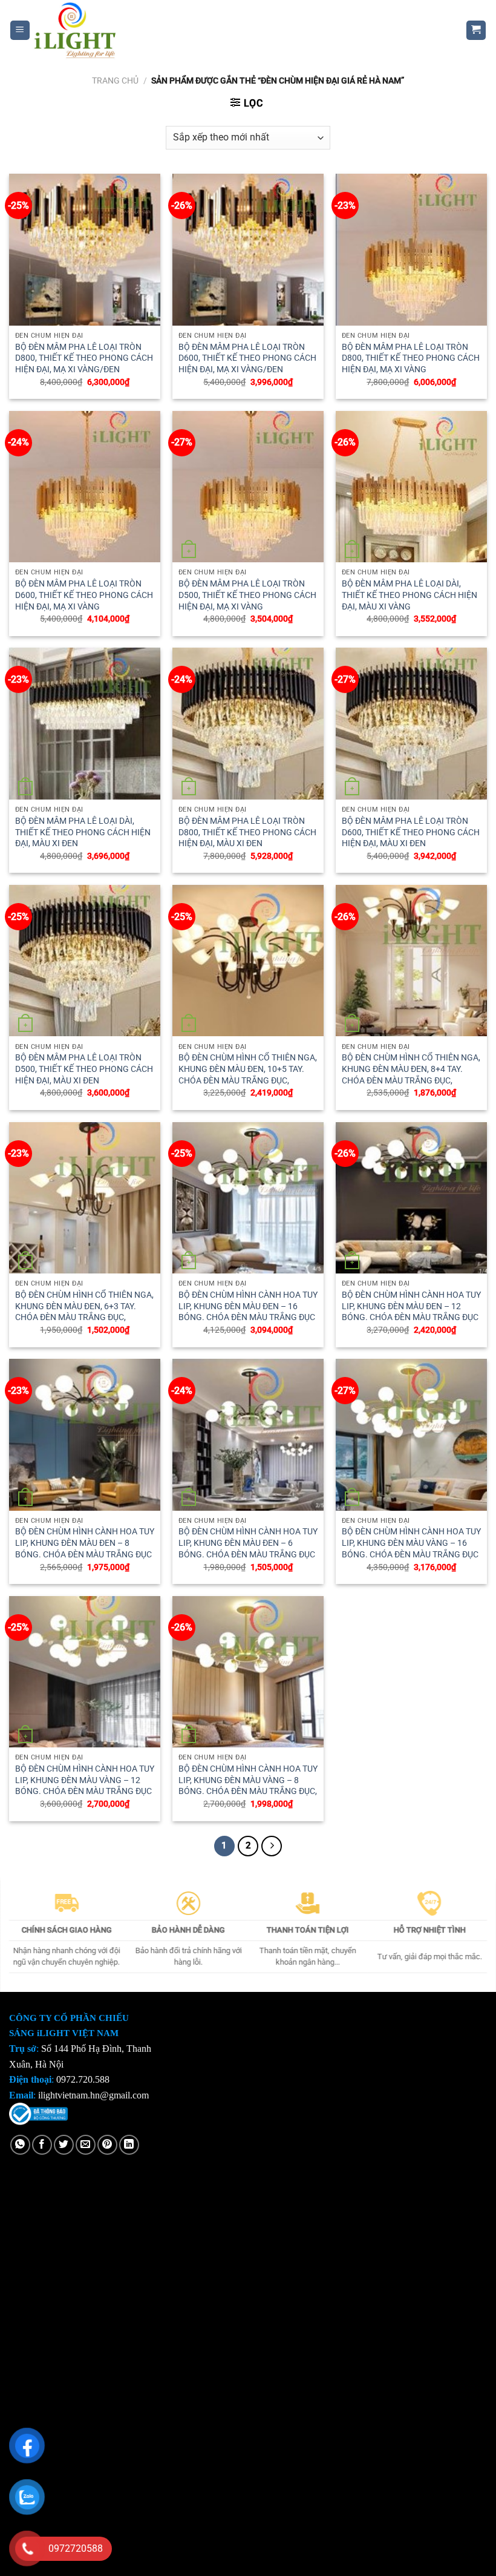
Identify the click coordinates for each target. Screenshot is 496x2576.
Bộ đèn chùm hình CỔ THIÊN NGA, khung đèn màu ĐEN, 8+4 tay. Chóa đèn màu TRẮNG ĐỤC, (411, 1069)
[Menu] (20, 31)
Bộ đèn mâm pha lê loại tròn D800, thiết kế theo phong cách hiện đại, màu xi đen (247, 832)
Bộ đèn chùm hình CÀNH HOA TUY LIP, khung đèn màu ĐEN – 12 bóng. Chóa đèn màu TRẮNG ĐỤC (411, 1306)
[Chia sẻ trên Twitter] (64, 2145)
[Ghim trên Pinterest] (107, 2145)
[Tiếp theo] (272, 1846)
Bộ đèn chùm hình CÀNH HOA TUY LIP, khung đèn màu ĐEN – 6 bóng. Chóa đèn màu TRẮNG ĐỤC (248, 1543)
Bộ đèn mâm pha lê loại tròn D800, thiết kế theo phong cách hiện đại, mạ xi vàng (411, 358)
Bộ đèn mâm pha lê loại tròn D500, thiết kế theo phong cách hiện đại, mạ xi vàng (247, 595)
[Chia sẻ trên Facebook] (42, 2145)
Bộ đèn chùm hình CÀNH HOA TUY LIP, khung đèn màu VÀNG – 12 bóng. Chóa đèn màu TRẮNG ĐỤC (85, 1780)
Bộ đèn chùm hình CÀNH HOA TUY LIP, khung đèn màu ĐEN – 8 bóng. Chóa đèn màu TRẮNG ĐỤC (85, 1543)
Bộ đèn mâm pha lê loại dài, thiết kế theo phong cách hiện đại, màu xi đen (83, 832)
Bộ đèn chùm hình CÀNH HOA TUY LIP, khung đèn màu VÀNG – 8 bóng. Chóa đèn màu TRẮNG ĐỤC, (248, 1780)
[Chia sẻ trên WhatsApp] (20, 2145)
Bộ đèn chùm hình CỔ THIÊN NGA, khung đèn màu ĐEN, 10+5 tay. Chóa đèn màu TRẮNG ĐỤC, (248, 1069)
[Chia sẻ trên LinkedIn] (129, 2145)
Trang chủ (115, 80)
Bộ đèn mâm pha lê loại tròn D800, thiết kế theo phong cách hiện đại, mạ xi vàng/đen (84, 358)
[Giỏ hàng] (476, 31)
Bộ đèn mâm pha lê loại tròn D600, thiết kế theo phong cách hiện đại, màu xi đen (411, 832)
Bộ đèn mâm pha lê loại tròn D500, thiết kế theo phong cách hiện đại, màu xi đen (84, 1069)
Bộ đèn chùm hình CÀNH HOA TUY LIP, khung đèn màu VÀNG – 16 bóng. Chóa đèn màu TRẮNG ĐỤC (411, 1543)
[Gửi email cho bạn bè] (86, 2145)
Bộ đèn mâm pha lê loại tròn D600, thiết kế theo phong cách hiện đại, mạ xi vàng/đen (247, 358)
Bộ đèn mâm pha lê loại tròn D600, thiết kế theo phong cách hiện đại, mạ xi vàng (84, 595)
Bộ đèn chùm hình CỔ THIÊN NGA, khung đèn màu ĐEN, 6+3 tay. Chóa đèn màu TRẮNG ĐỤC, (84, 1306)
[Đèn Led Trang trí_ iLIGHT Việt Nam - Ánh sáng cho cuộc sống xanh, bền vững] (239, 30)
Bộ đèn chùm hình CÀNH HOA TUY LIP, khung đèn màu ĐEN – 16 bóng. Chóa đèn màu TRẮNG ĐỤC (248, 1306)
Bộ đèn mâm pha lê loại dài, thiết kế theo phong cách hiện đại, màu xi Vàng (410, 595)
